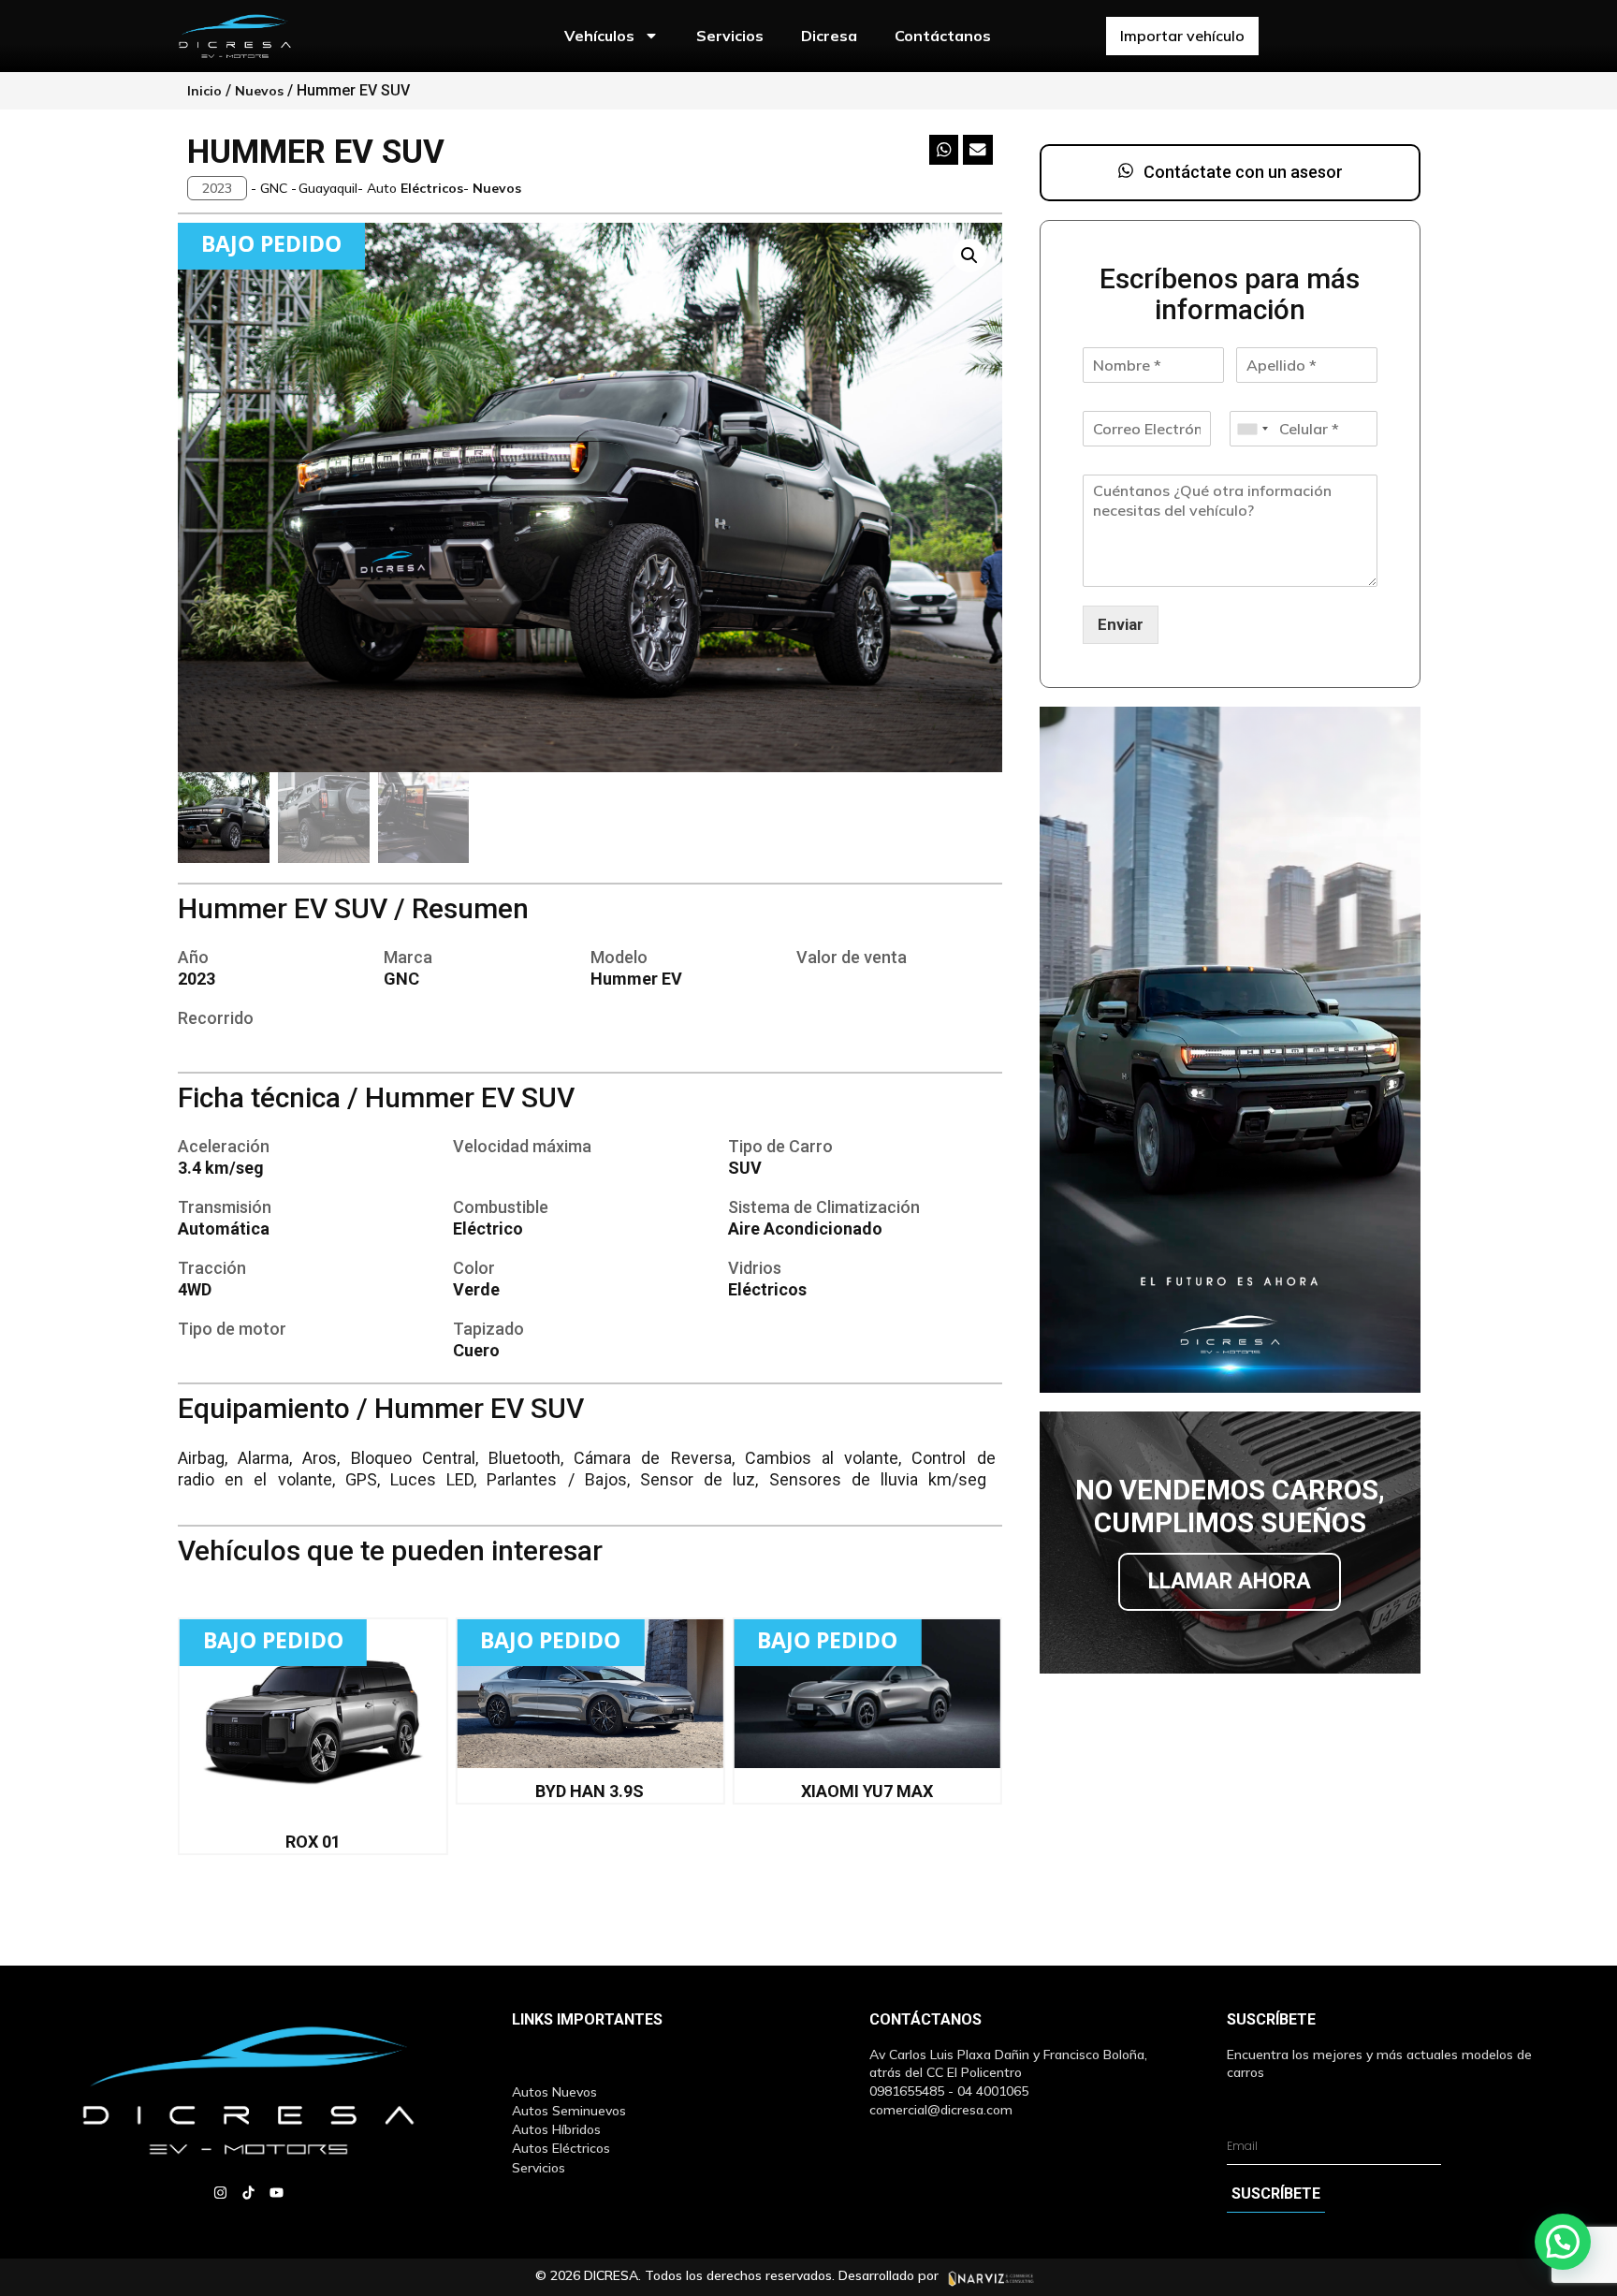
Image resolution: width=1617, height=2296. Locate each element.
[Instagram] (220, 2193)
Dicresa (829, 36)
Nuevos (259, 91)
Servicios (730, 36)
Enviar (1121, 624)
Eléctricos (432, 188)
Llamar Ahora (1230, 1581)
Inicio (204, 91)
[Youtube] (277, 2193)
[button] (217, 188)
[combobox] (1252, 429)
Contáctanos (943, 36)
